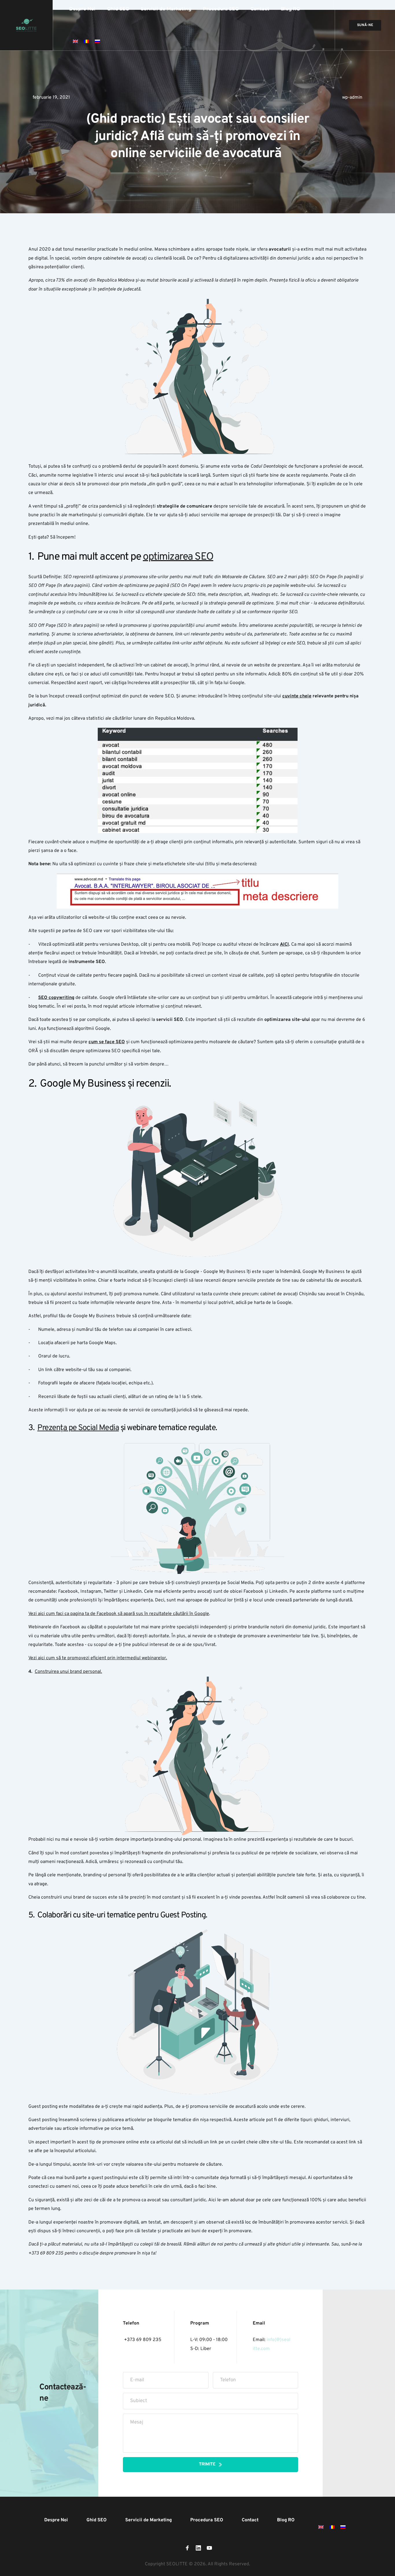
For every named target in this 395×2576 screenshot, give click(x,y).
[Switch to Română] (86, 41)
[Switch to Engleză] (75, 41)
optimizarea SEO (178, 557)
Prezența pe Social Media (78, 1428)
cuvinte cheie (297, 696)
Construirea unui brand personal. (68, 1672)
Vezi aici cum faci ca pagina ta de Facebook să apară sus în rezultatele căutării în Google (119, 1614)
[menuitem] (82, 9)
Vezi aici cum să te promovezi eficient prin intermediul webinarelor (97, 1658)
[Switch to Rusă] (97, 41)
